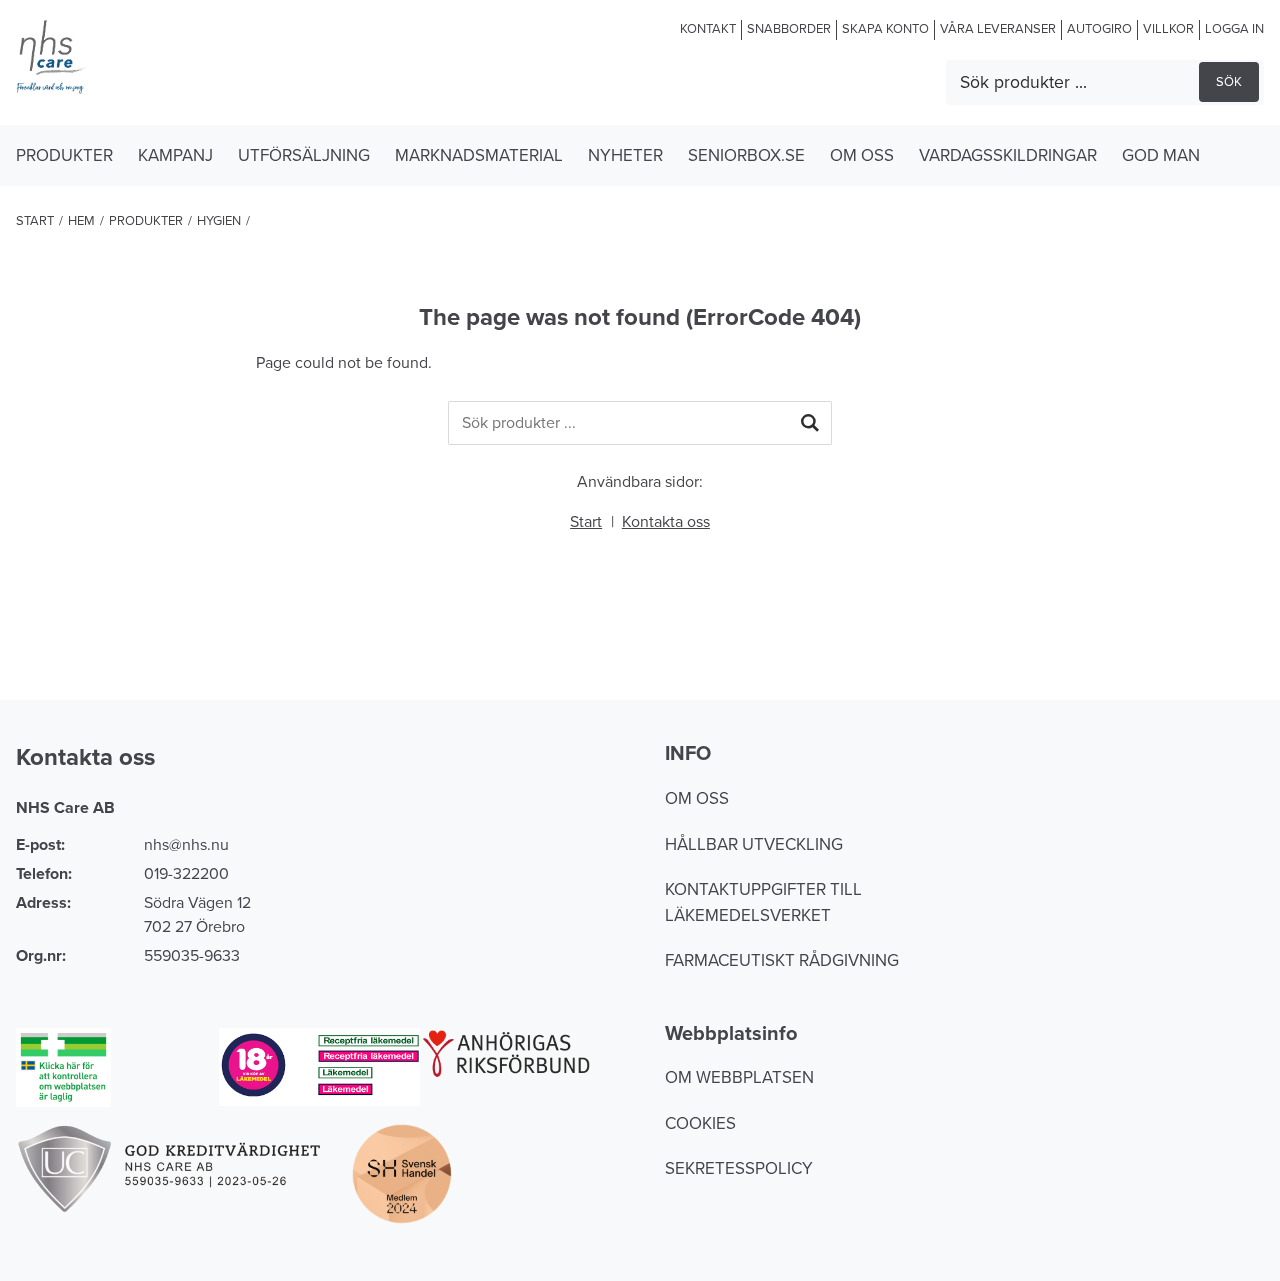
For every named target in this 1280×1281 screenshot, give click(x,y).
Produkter (64, 155)
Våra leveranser (998, 29)
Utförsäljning (304, 155)
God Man (1161, 155)
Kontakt (708, 29)
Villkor (1168, 29)
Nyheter (625, 155)
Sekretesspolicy (739, 1168)
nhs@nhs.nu (186, 845)
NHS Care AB (65, 808)
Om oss (862, 155)
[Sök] (810, 423)
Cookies (700, 1123)
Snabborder (789, 29)
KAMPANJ (175, 155)
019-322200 (186, 874)
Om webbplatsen (739, 1077)
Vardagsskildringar (1008, 155)
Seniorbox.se (746, 155)
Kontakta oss (666, 522)
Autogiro (1099, 29)
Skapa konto (885, 29)
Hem (81, 221)
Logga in (1234, 29)
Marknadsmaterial (479, 155)
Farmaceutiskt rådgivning (782, 960)
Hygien (219, 221)
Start (35, 221)
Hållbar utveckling (754, 844)
